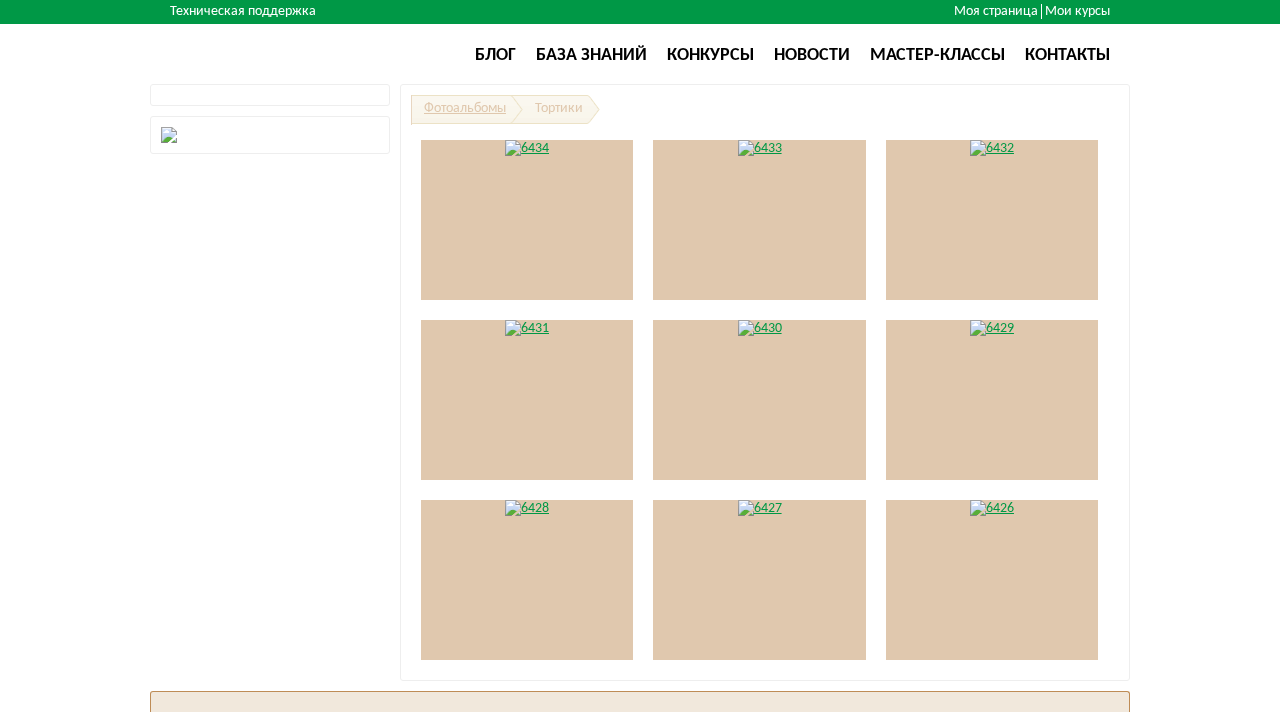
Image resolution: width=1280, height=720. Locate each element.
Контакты (1067, 55)
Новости (812, 55)
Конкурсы (710, 55)
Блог (495, 55)
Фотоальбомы (465, 108)
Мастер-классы (937, 55)
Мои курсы (1077, 11)
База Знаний (591, 55)
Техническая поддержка (243, 11)
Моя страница (996, 11)
